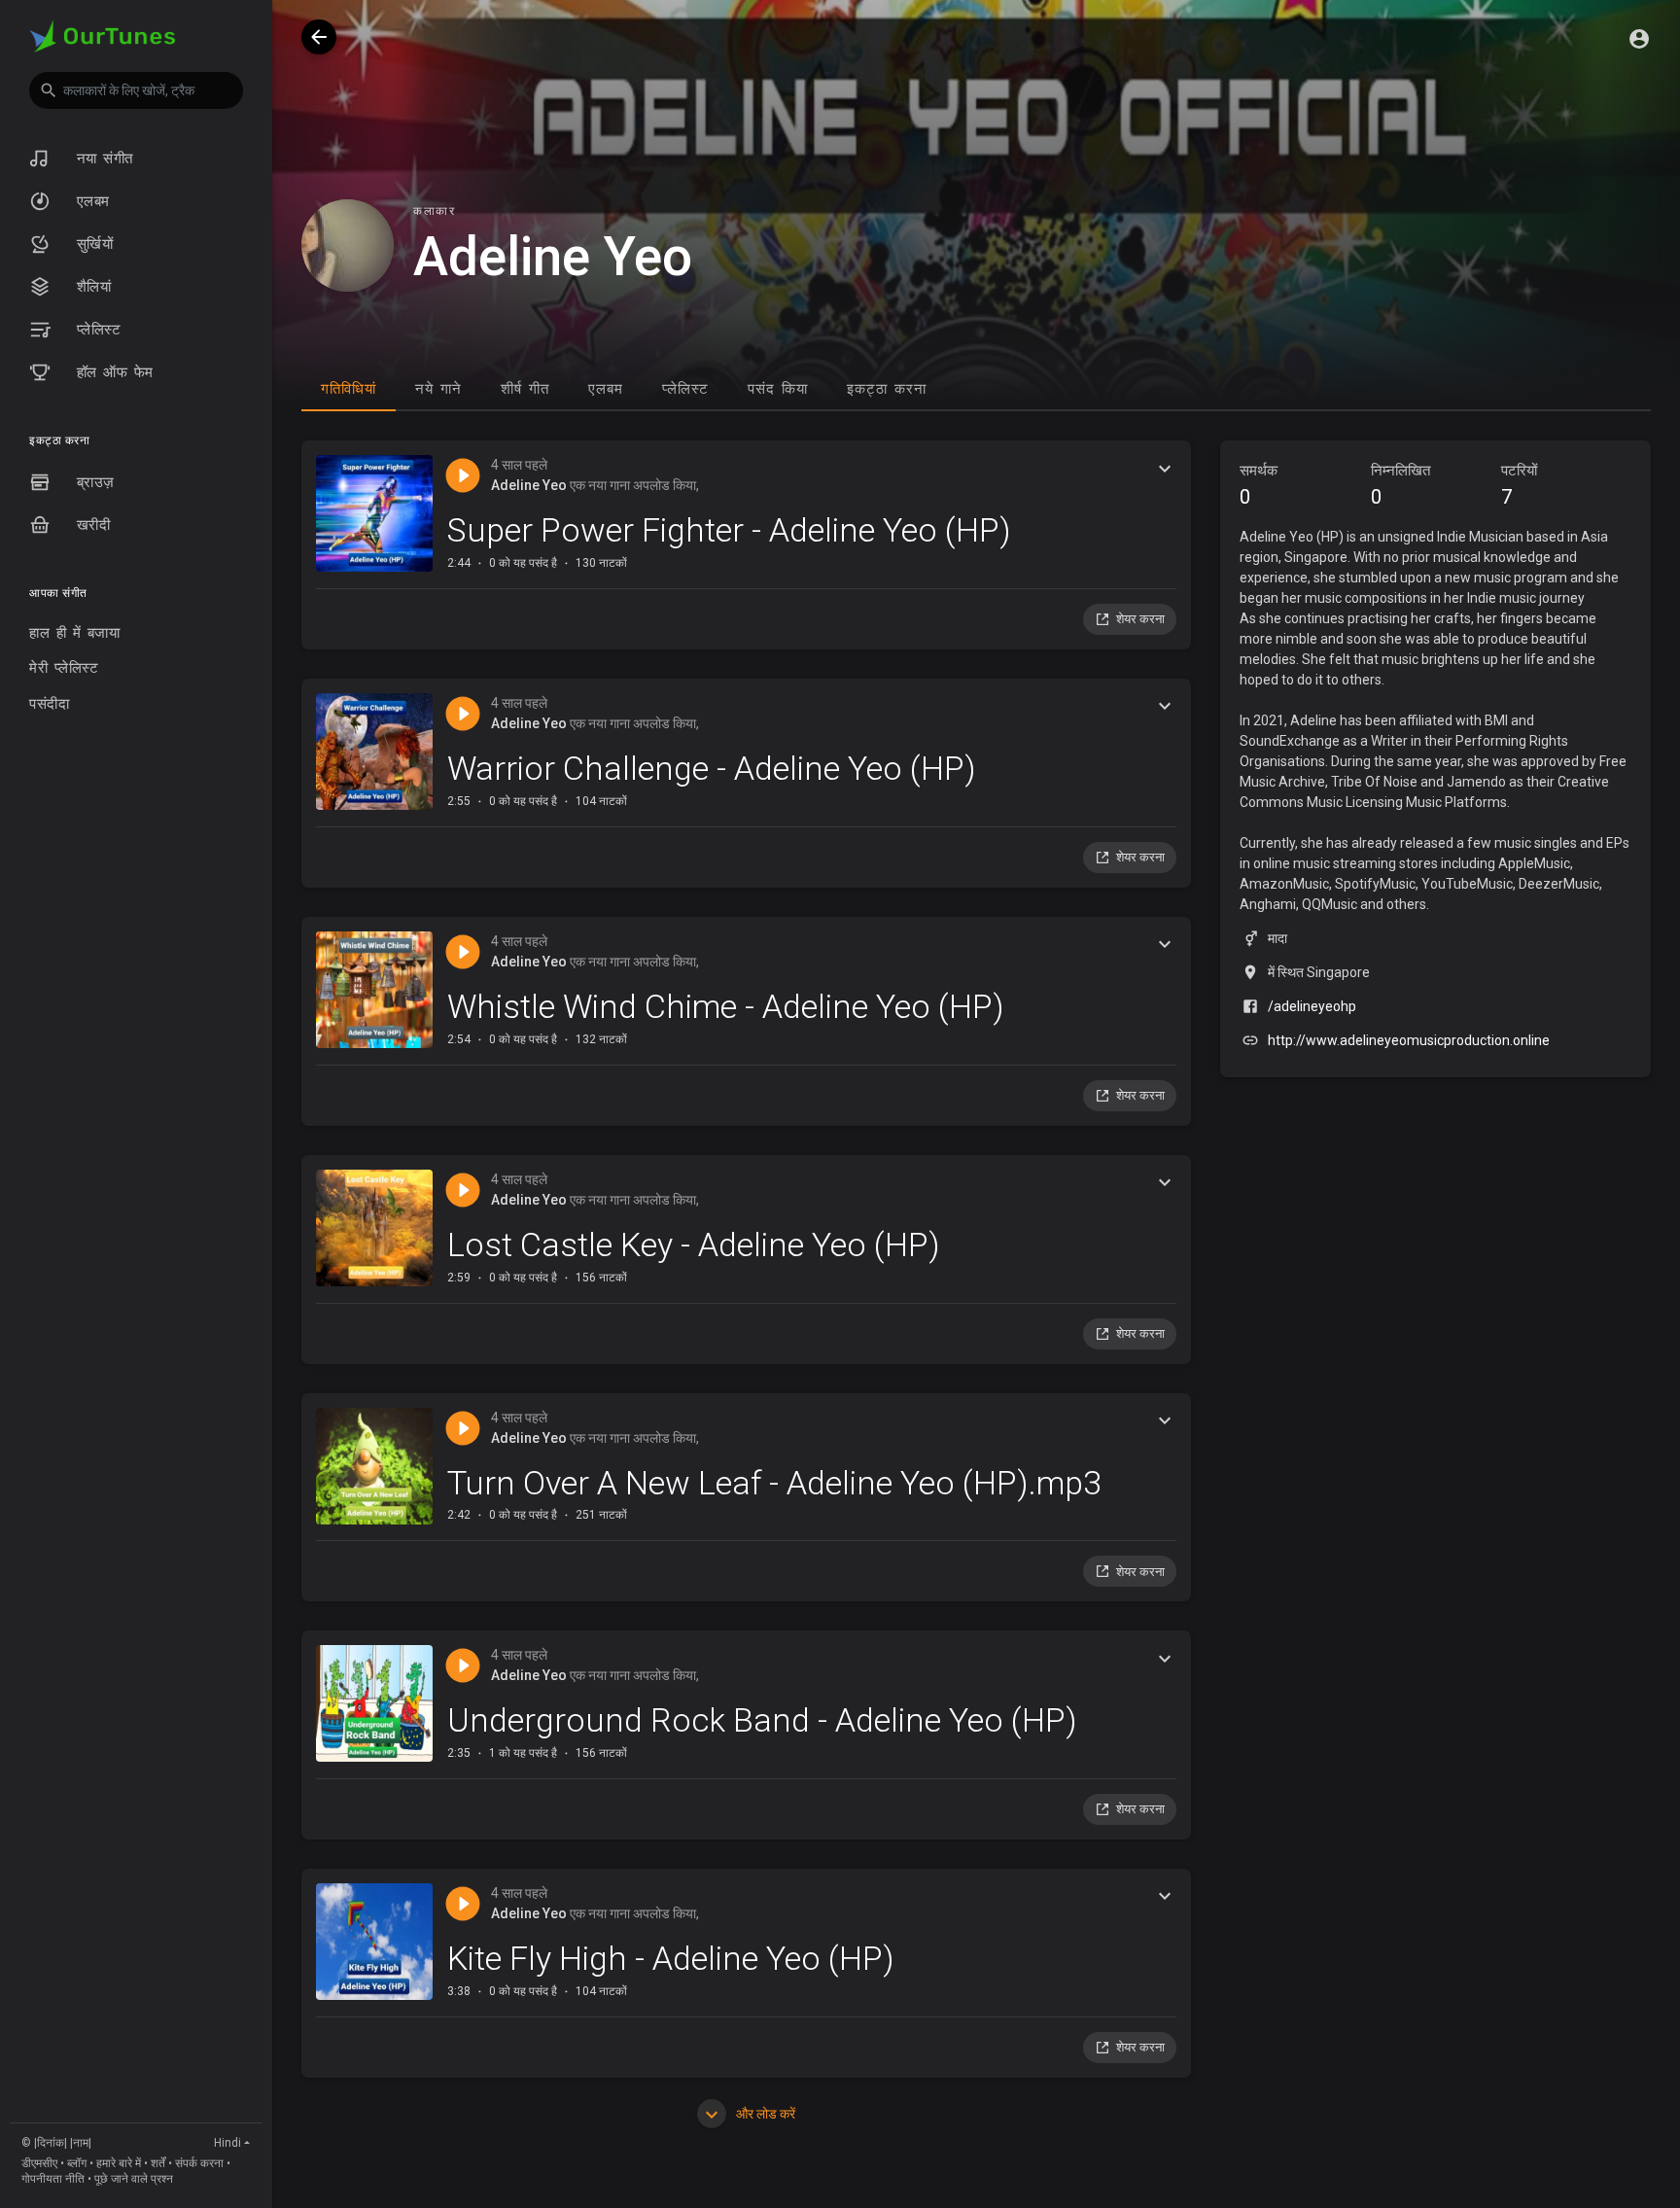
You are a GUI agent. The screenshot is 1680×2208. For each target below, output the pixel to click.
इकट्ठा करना (887, 389)
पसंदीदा (49, 704)
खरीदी (90, 525)
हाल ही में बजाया (74, 633)
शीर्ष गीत (525, 389)
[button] (136, 90)
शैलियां (90, 287)
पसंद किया (778, 389)
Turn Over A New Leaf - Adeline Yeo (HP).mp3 (774, 1483)
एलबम (90, 201)
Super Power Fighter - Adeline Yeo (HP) (729, 530)
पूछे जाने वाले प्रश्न (134, 2179)
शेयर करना (1140, 619)
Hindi (227, 2143)
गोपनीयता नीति (53, 2179)
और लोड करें (764, 2114)
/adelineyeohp (1312, 1006)
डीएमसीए (39, 2163)
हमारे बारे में (119, 2163)
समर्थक (1259, 485)
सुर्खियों (91, 244)
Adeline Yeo (529, 485)
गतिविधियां (349, 389)
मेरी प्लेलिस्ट (64, 668)
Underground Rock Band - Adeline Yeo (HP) (762, 1720)
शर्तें (158, 2163)
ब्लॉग (77, 2163)
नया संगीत (102, 158)
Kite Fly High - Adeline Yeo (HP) (671, 1958)
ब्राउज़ (92, 482)
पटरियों (1519, 485)
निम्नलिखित (1400, 485)
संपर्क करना (199, 2163)
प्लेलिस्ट (95, 330)
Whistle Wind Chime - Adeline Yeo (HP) (726, 1006)
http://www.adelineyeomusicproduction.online (1409, 1040)
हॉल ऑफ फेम (112, 372)
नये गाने (438, 389)
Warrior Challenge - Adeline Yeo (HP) (712, 768)
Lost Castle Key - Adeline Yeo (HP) (694, 1244)
